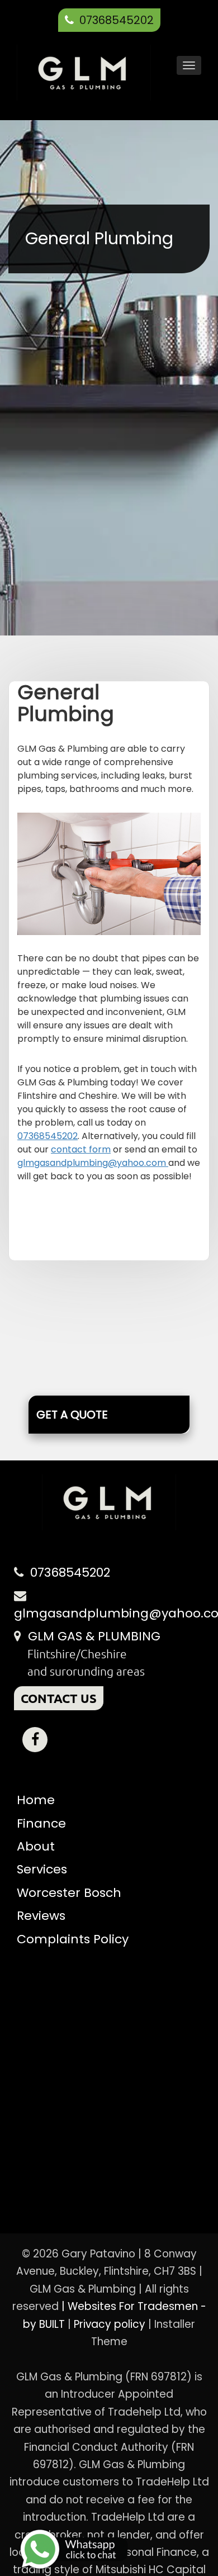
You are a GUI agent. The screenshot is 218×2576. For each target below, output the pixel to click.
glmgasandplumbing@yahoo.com (93, 1163)
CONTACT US (59, 1698)
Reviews (41, 1916)
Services (42, 1869)
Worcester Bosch (69, 1893)
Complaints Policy (73, 1939)
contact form (81, 1149)
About (36, 1846)
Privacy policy (111, 2324)
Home (36, 1800)
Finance (41, 1823)
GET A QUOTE (72, 1415)
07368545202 (117, 20)
